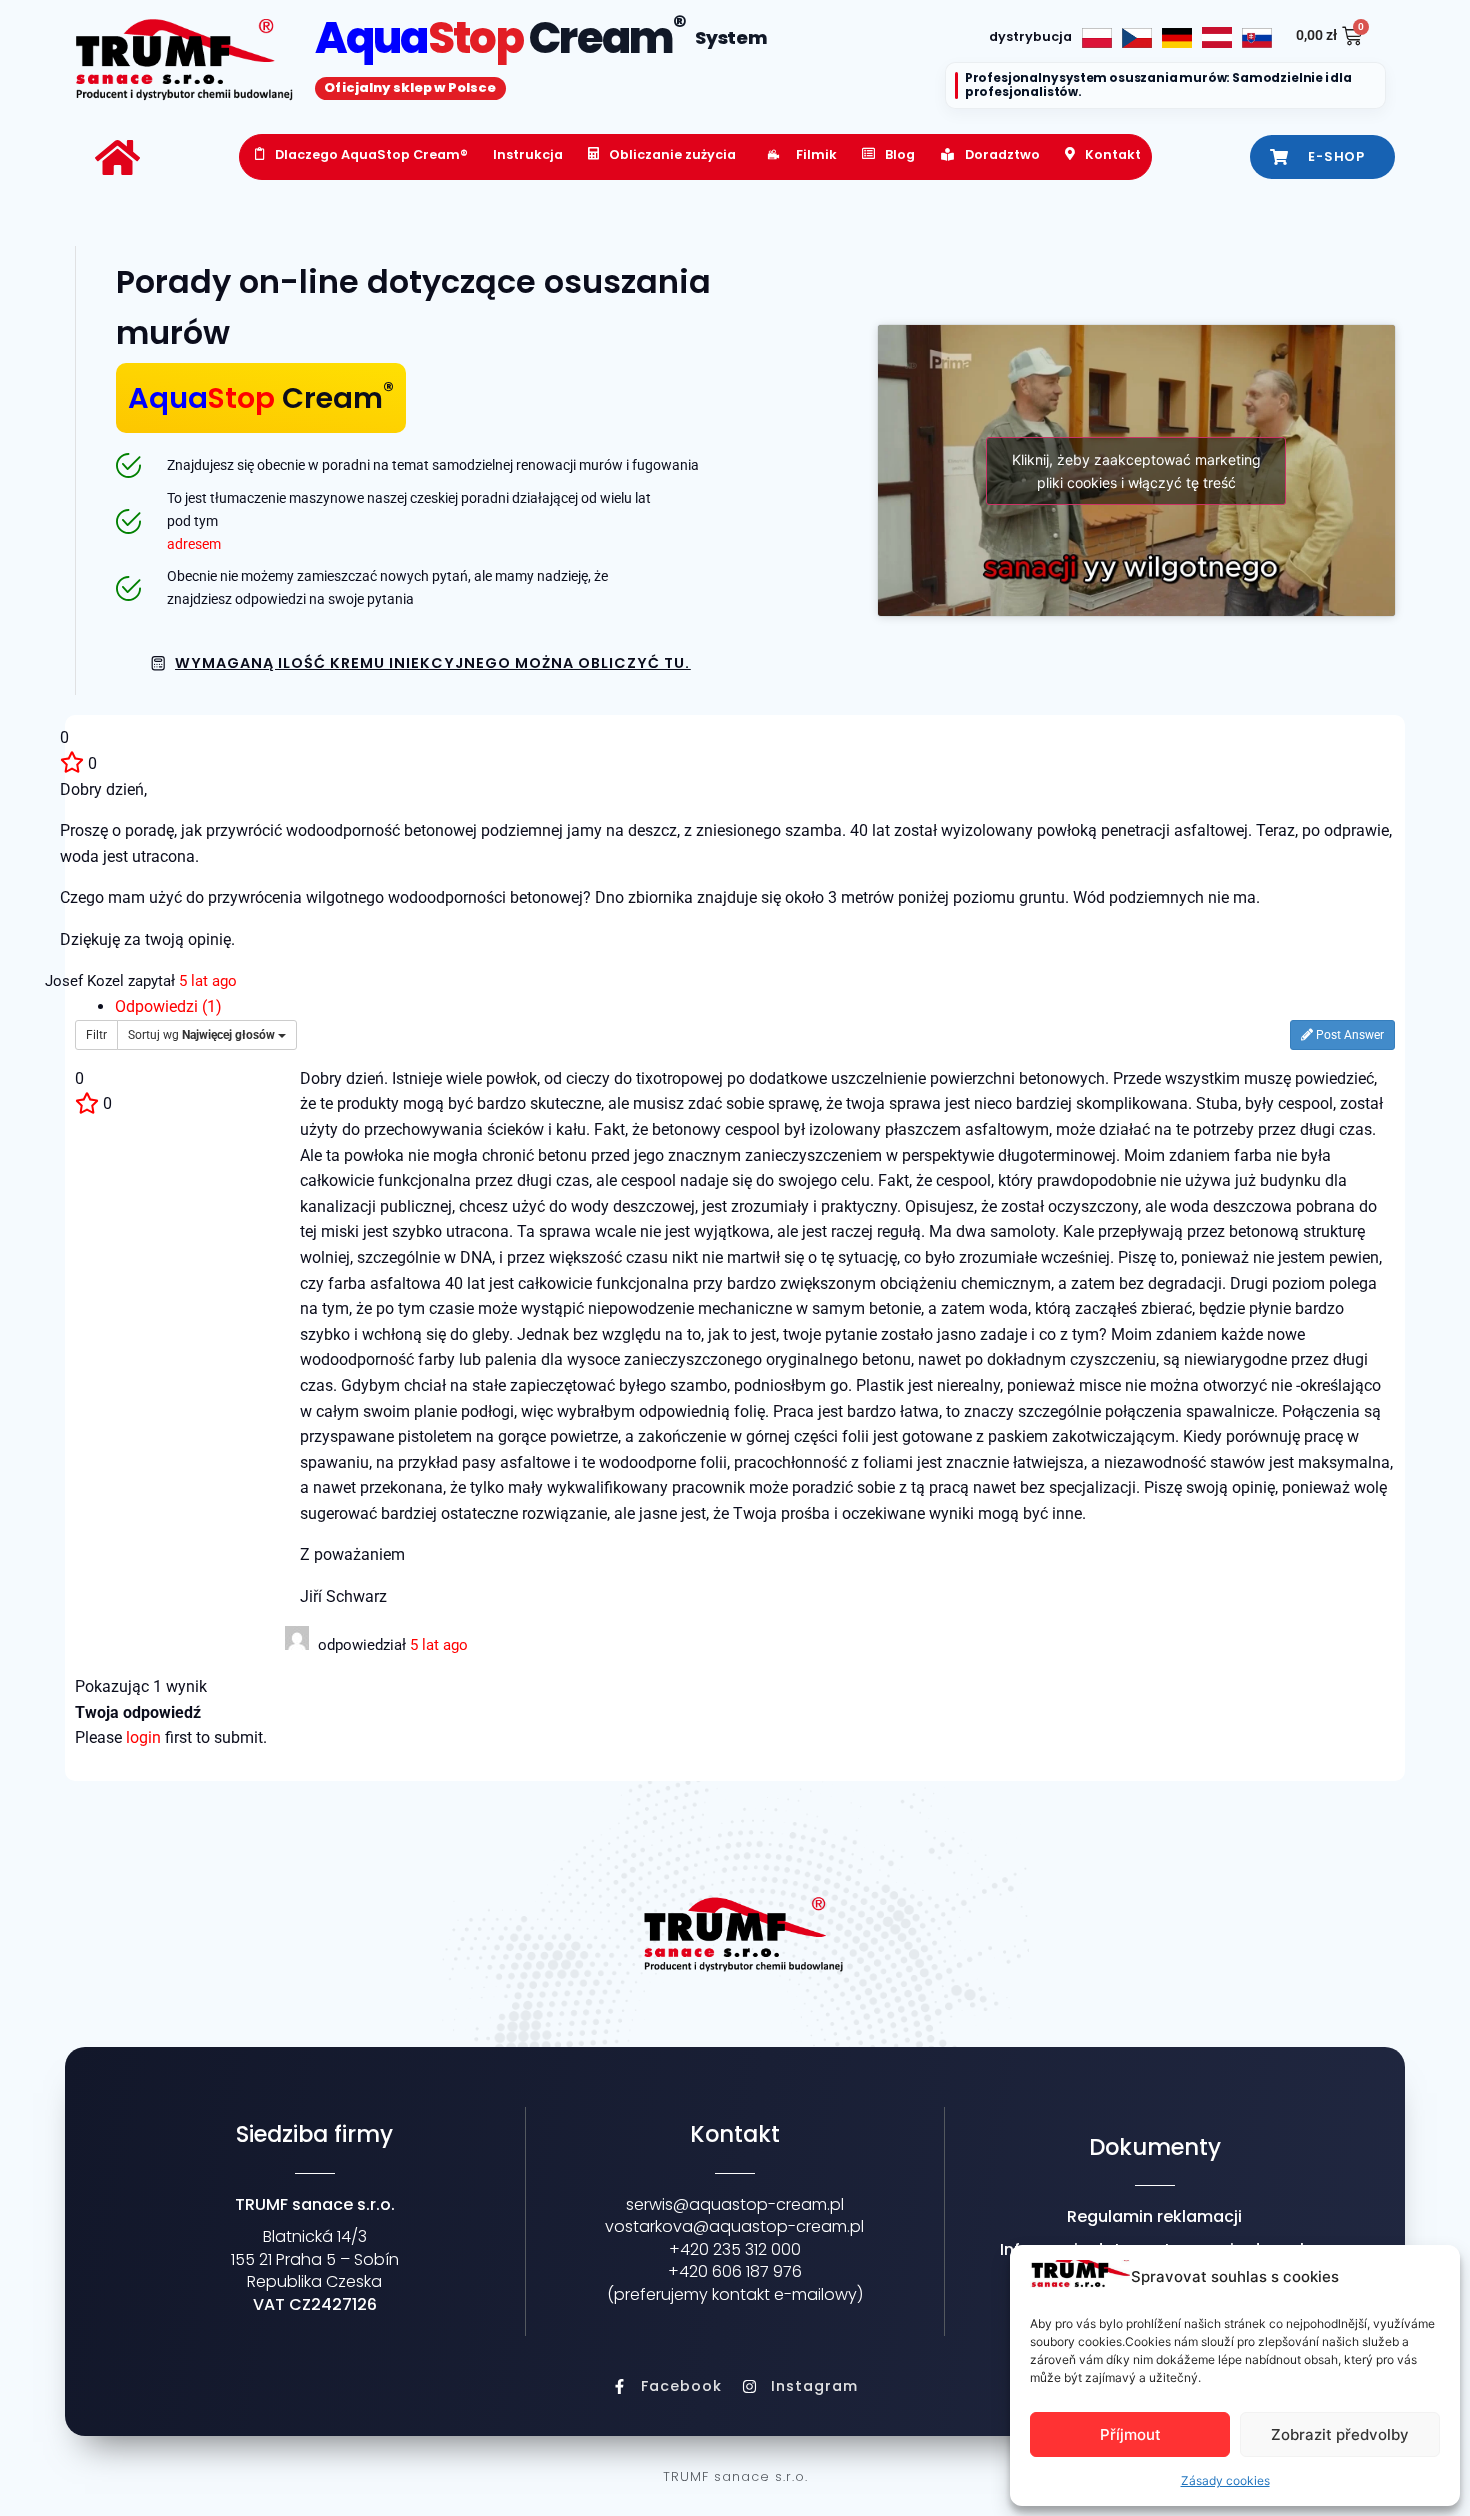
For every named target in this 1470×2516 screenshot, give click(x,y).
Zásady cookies (1225, 2480)
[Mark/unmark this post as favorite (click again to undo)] (72, 763)
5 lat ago (208, 981)
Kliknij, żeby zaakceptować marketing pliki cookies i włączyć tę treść (1136, 471)
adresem (194, 544)
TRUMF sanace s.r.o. (735, 2476)
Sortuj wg (201, 1035)
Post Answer (1348, 1035)
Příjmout (1130, 2434)
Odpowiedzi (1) (168, 1006)
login (143, 1737)
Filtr (96, 1035)
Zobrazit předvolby (1340, 2434)
